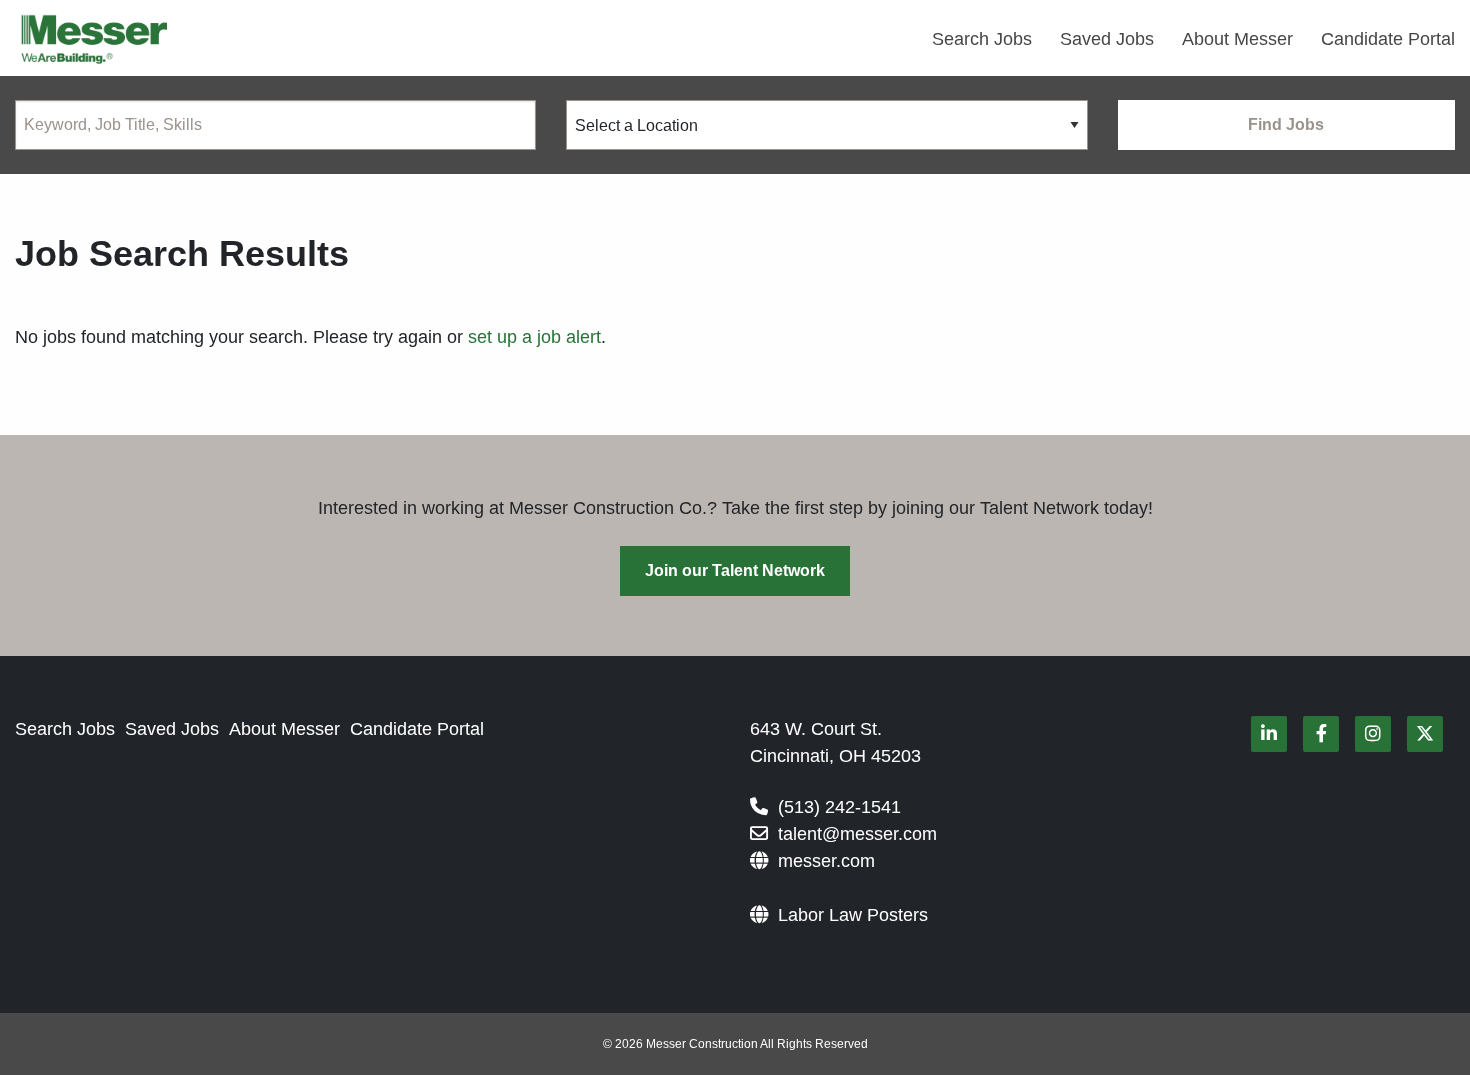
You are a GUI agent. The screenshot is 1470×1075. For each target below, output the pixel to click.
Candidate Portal (1388, 39)
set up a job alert (534, 337)
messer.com (826, 861)
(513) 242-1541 (839, 807)
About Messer (1237, 39)
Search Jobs (982, 39)
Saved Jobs (1107, 39)
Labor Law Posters (853, 915)
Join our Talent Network (735, 570)
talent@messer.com (857, 834)
